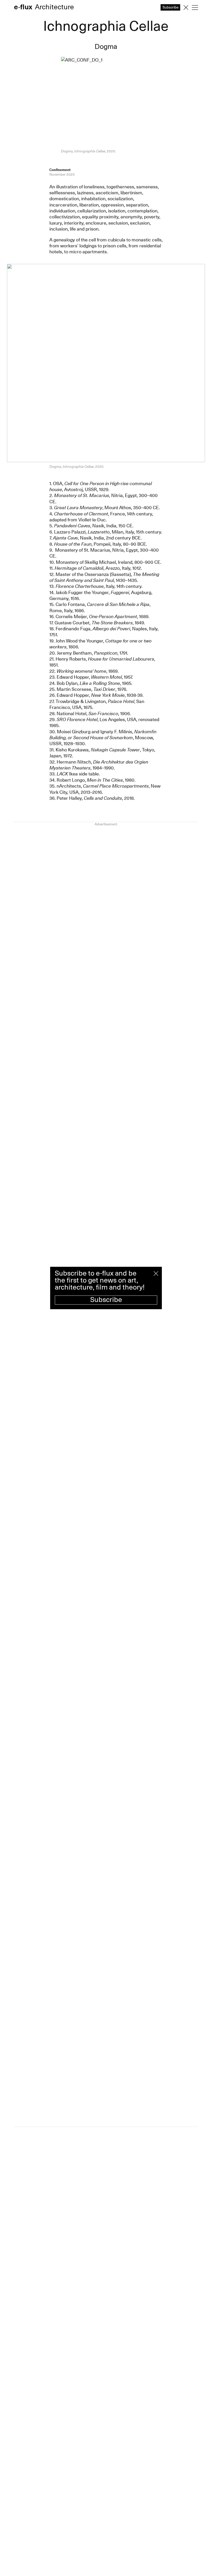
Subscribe (106, 1300)
